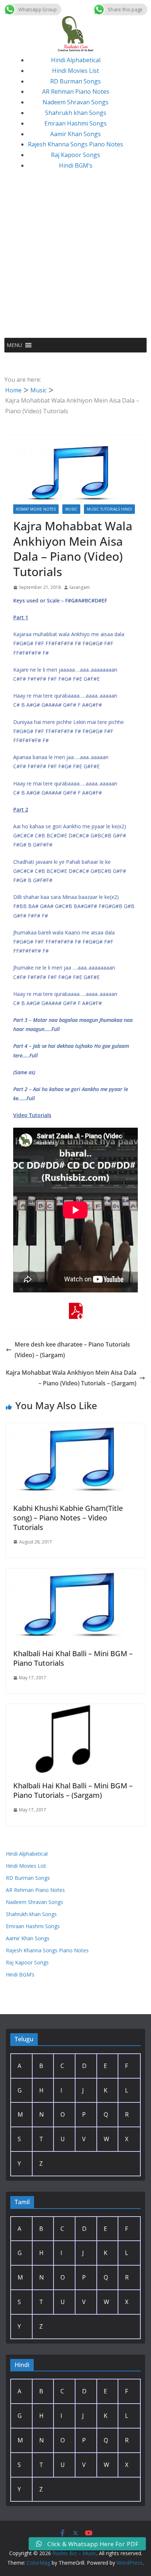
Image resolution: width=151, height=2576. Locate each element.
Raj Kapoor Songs (75, 155)
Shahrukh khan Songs (76, 113)
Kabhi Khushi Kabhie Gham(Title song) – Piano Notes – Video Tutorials (68, 1518)
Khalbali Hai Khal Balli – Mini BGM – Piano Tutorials (73, 1658)
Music (71, 509)
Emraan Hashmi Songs (75, 123)
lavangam (80, 587)
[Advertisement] (75, 259)
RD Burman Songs (75, 81)
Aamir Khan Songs (75, 134)
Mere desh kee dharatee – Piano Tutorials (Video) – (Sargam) (72, 1350)
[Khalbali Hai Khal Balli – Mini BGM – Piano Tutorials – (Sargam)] (75, 1709)
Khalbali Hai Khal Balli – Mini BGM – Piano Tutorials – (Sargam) (73, 1790)
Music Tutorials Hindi (109, 509)
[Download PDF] (75, 1308)
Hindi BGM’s (76, 165)
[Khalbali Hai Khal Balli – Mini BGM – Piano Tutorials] (75, 1573)
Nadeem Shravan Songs (75, 102)
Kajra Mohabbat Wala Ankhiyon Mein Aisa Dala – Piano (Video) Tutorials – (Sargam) (71, 1378)
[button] (14, 345)
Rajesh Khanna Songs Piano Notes (75, 144)
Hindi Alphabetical (76, 60)
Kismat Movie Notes (36, 509)
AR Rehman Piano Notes (76, 92)
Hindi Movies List (75, 71)
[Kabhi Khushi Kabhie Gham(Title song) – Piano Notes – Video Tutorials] (75, 1428)
